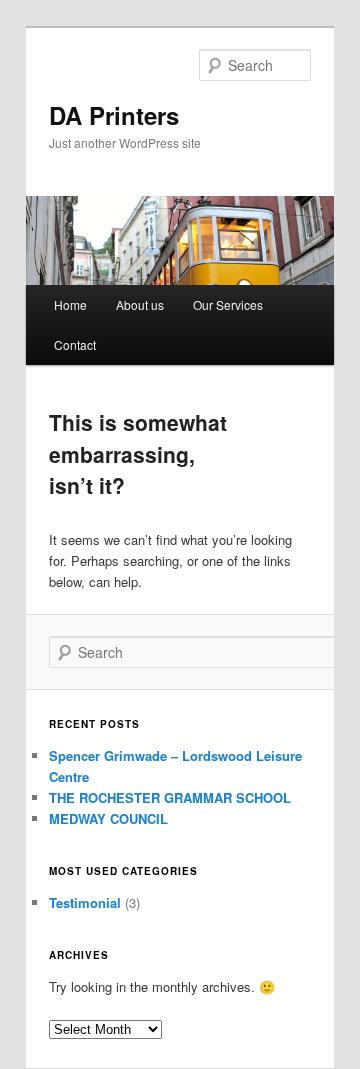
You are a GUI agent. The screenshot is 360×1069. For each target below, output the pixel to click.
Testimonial (85, 902)
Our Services (228, 304)
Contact (75, 344)
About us (140, 304)
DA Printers (114, 115)
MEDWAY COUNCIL (108, 818)
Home (70, 304)
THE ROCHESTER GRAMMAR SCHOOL (170, 797)
